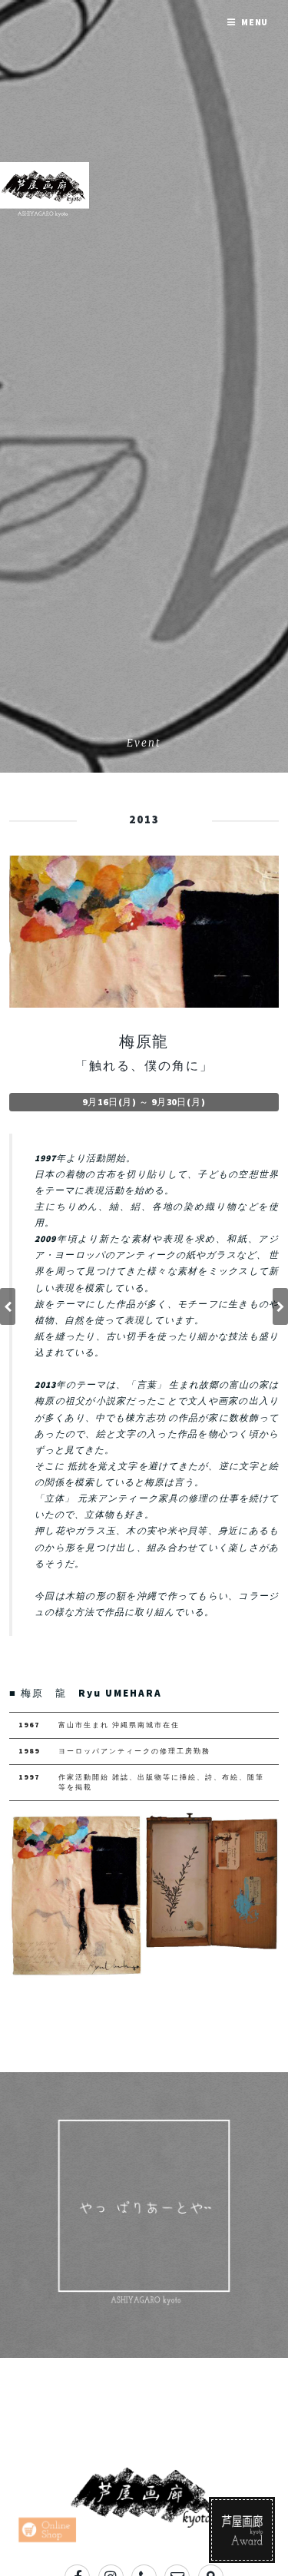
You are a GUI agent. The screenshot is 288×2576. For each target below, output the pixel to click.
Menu (255, 22)
